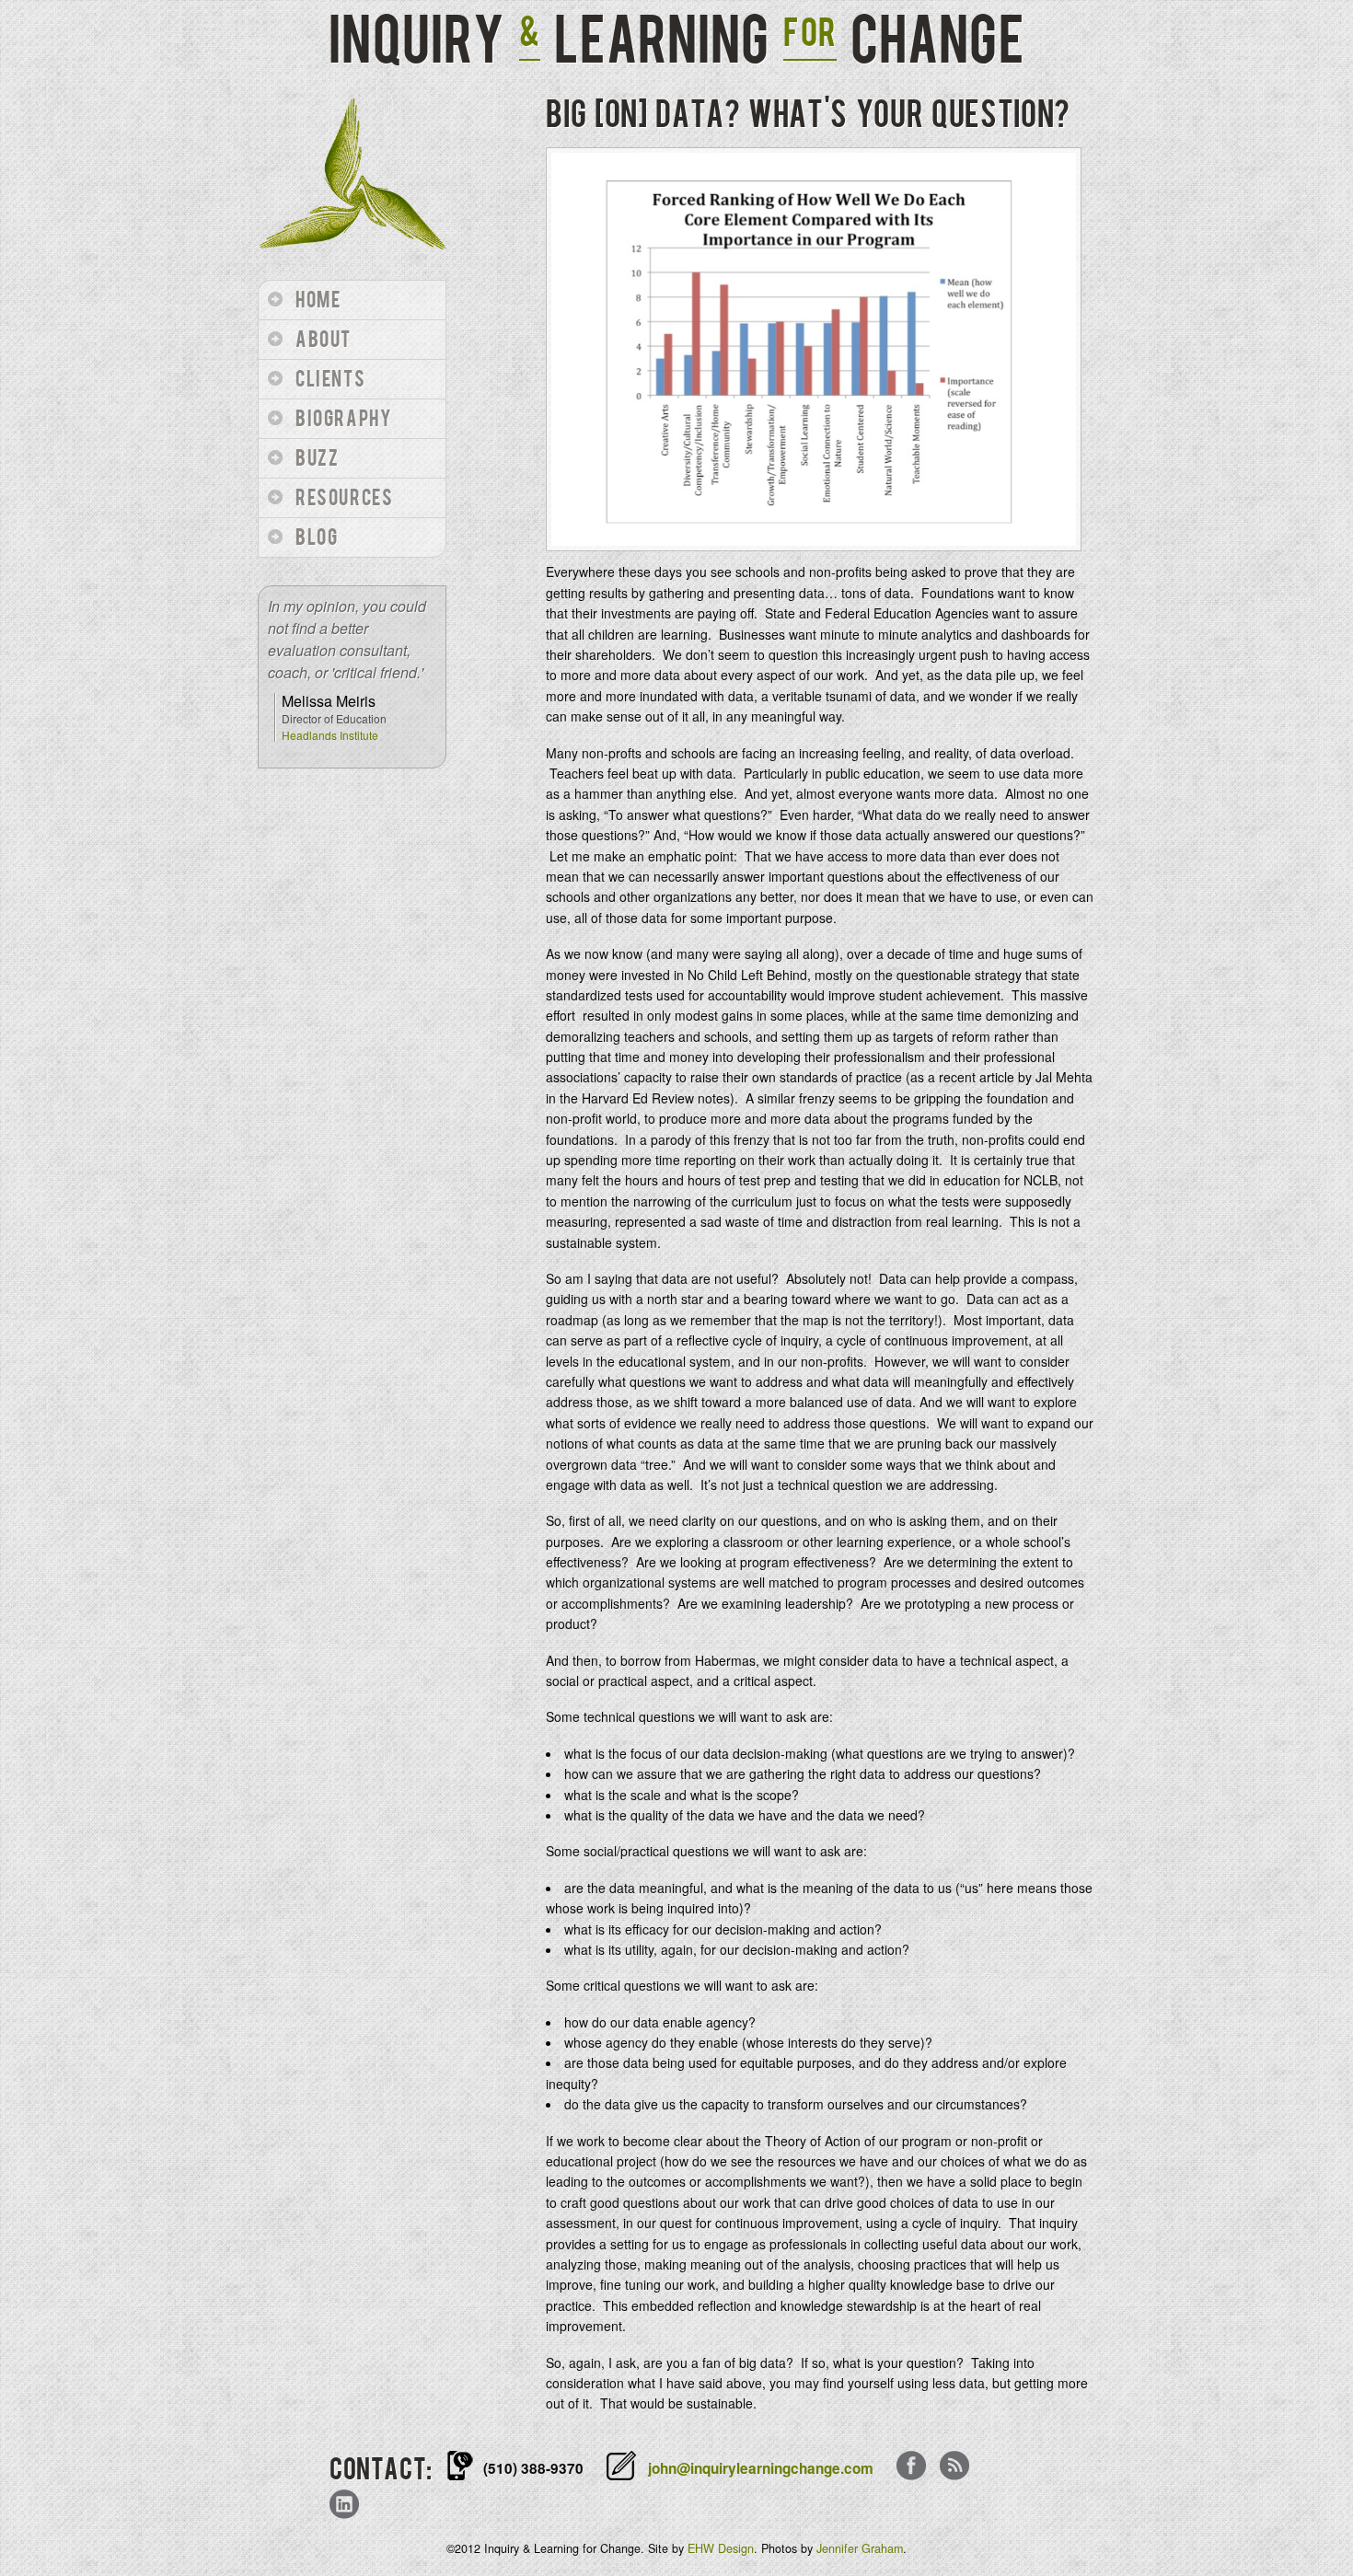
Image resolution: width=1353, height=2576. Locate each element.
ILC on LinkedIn (344, 2506)
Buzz (317, 459)
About (324, 340)
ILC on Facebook (911, 2467)
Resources (344, 498)
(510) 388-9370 (533, 2468)
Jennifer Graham (860, 2548)
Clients (330, 380)
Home (318, 300)
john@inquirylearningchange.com (761, 2468)
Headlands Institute (330, 735)
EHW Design (721, 2548)
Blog (317, 538)
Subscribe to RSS (954, 2467)
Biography (344, 419)
